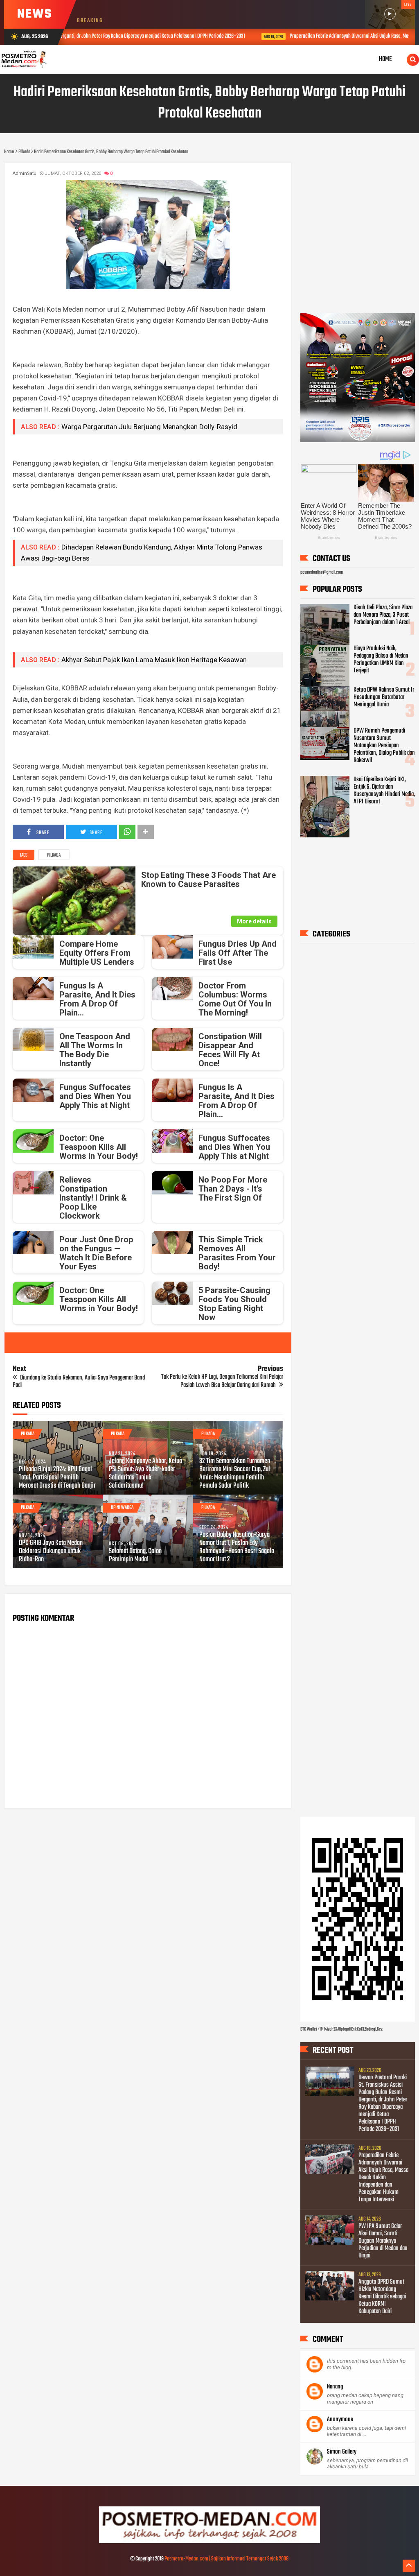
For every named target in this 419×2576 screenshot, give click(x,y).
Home (385, 59)
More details (254, 921)
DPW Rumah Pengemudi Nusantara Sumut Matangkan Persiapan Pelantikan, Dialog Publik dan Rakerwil (384, 746)
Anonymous (340, 2420)
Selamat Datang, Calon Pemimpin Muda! (135, 1556)
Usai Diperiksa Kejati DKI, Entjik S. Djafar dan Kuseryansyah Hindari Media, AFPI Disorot (384, 791)
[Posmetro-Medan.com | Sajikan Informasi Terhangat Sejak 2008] (209, 2542)
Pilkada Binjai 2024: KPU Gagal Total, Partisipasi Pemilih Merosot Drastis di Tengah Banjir (57, 1478)
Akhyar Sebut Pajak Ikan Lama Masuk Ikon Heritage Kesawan (154, 660)
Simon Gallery (342, 2452)
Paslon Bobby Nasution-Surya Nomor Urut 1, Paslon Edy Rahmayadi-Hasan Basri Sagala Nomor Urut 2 (237, 1547)
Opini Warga (122, 1508)
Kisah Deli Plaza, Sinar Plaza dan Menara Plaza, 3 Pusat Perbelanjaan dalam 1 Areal (383, 615)
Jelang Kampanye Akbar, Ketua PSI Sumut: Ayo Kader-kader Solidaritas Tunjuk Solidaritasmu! (145, 1474)
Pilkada (54, 855)
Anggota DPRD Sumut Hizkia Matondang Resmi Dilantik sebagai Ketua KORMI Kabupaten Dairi (382, 2297)
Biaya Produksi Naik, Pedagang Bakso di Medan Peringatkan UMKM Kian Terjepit (381, 660)
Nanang (335, 2387)
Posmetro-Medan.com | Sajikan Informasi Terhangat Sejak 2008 (226, 2559)
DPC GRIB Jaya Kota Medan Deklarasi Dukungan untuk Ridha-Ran (51, 1551)
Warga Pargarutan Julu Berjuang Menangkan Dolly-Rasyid (149, 427)
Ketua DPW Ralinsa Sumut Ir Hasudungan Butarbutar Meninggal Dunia (384, 697)
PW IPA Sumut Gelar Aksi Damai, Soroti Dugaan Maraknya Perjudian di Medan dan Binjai (383, 2241)
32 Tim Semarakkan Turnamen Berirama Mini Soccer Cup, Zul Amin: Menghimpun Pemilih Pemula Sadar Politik (235, 1474)
